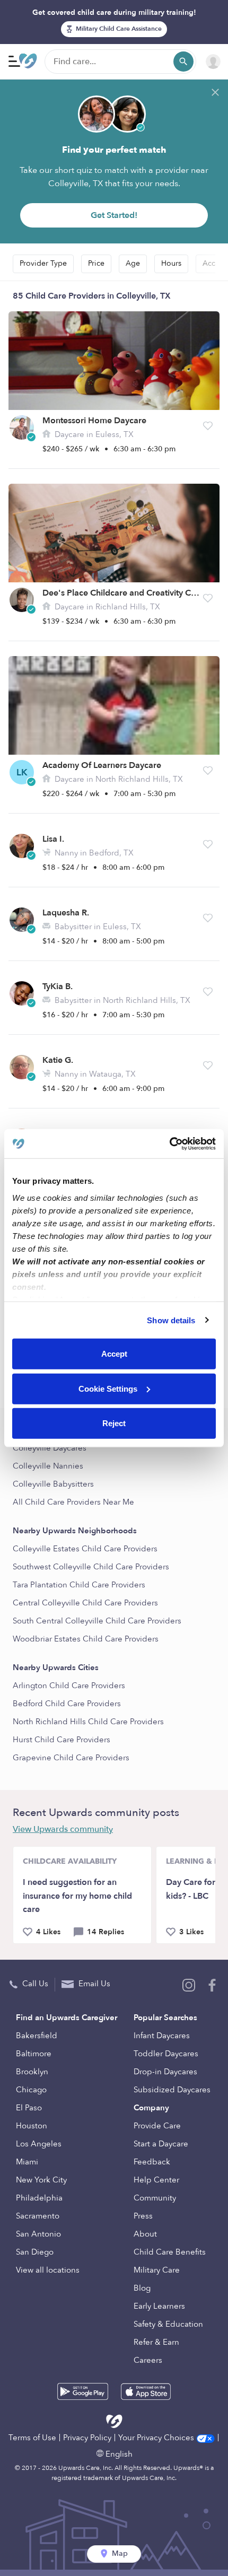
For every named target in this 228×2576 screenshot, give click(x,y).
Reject (114, 1423)
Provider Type (43, 263)
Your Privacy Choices (157, 2438)
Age (133, 263)
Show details (171, 1320)
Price (96, 263)
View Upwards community (63, 1829)
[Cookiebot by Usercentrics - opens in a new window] (169, 1143)
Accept (114, 1354)
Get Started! (114, 215)
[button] (208, 426)
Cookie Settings (108, 1388)
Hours (171, 263)
